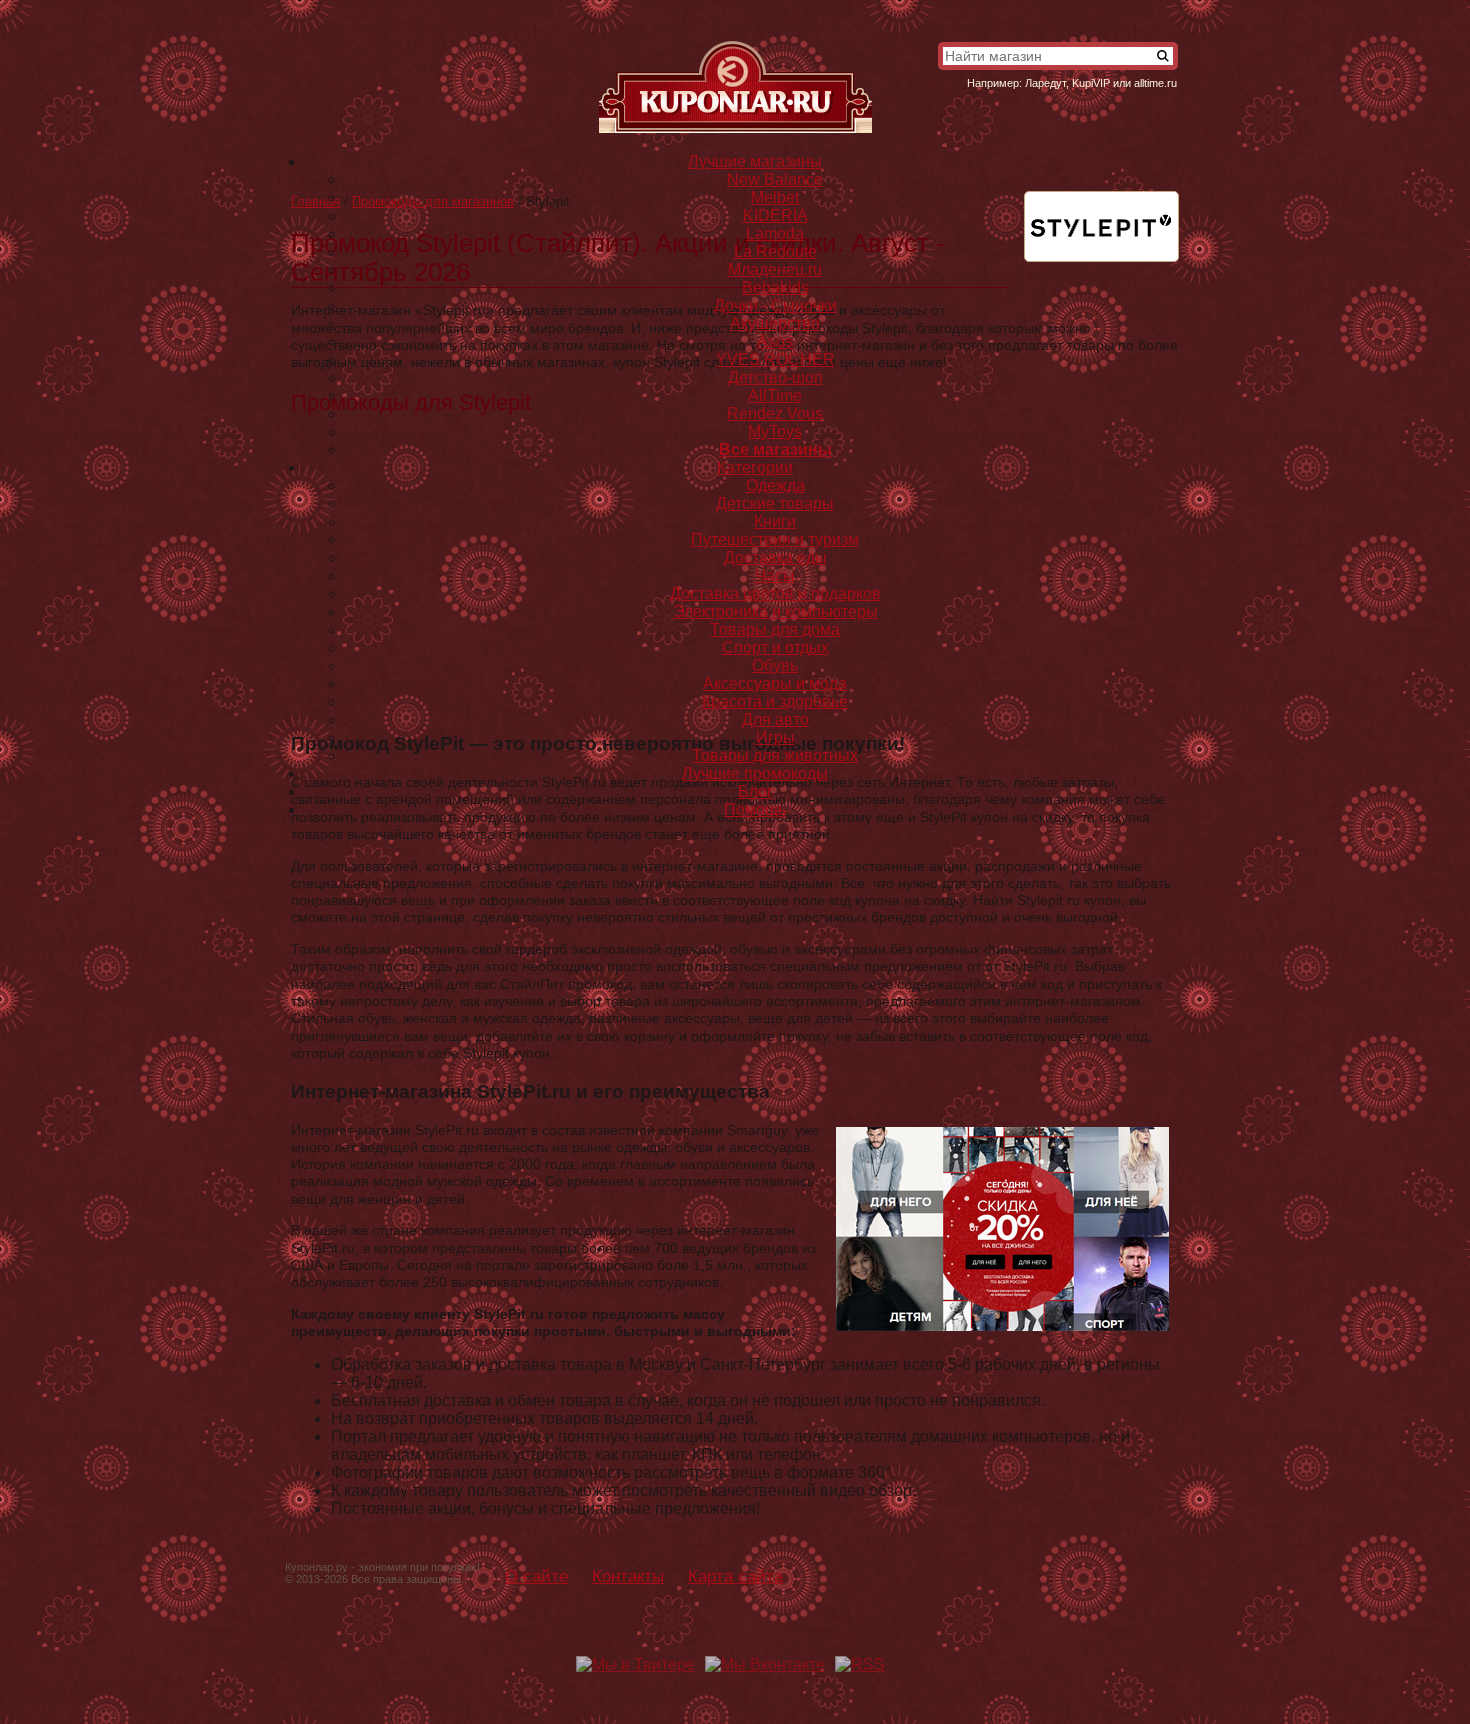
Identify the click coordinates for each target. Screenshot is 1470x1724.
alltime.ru (1155, 83)
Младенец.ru (775, 269)
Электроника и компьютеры (775, 611)
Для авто (775, 719)
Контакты (628, 1576)
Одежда (775, 485)
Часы (775, 575)
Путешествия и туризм (775, 539)
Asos (775, 341)
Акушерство (775, 323)
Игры (775, 737)
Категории (755, 467)
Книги (775, 521)
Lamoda (775, 233)
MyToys (775, 431)
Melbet (775, 197)
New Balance (775, 179)
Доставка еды (775, 557)
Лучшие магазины (755, 161)
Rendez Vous (775, 413)
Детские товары (775, 503)
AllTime (775, 395)
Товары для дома (775, 629)
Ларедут (1045, 83)
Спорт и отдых (775, 647)
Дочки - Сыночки (775, 305)
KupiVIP (1091, 83)
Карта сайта (735, 1576)
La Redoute (775, 251)
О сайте (536, 1576)
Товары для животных (775, 755)
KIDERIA (775, 215)
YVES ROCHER (775, 359)
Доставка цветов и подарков (775, 593)
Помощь (755, 809)
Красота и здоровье (775, 701)
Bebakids (775, 287)
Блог (755, 791)
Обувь (775, 665)
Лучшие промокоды (755, 773)
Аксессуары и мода (775, 683)
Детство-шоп (775, 377)
